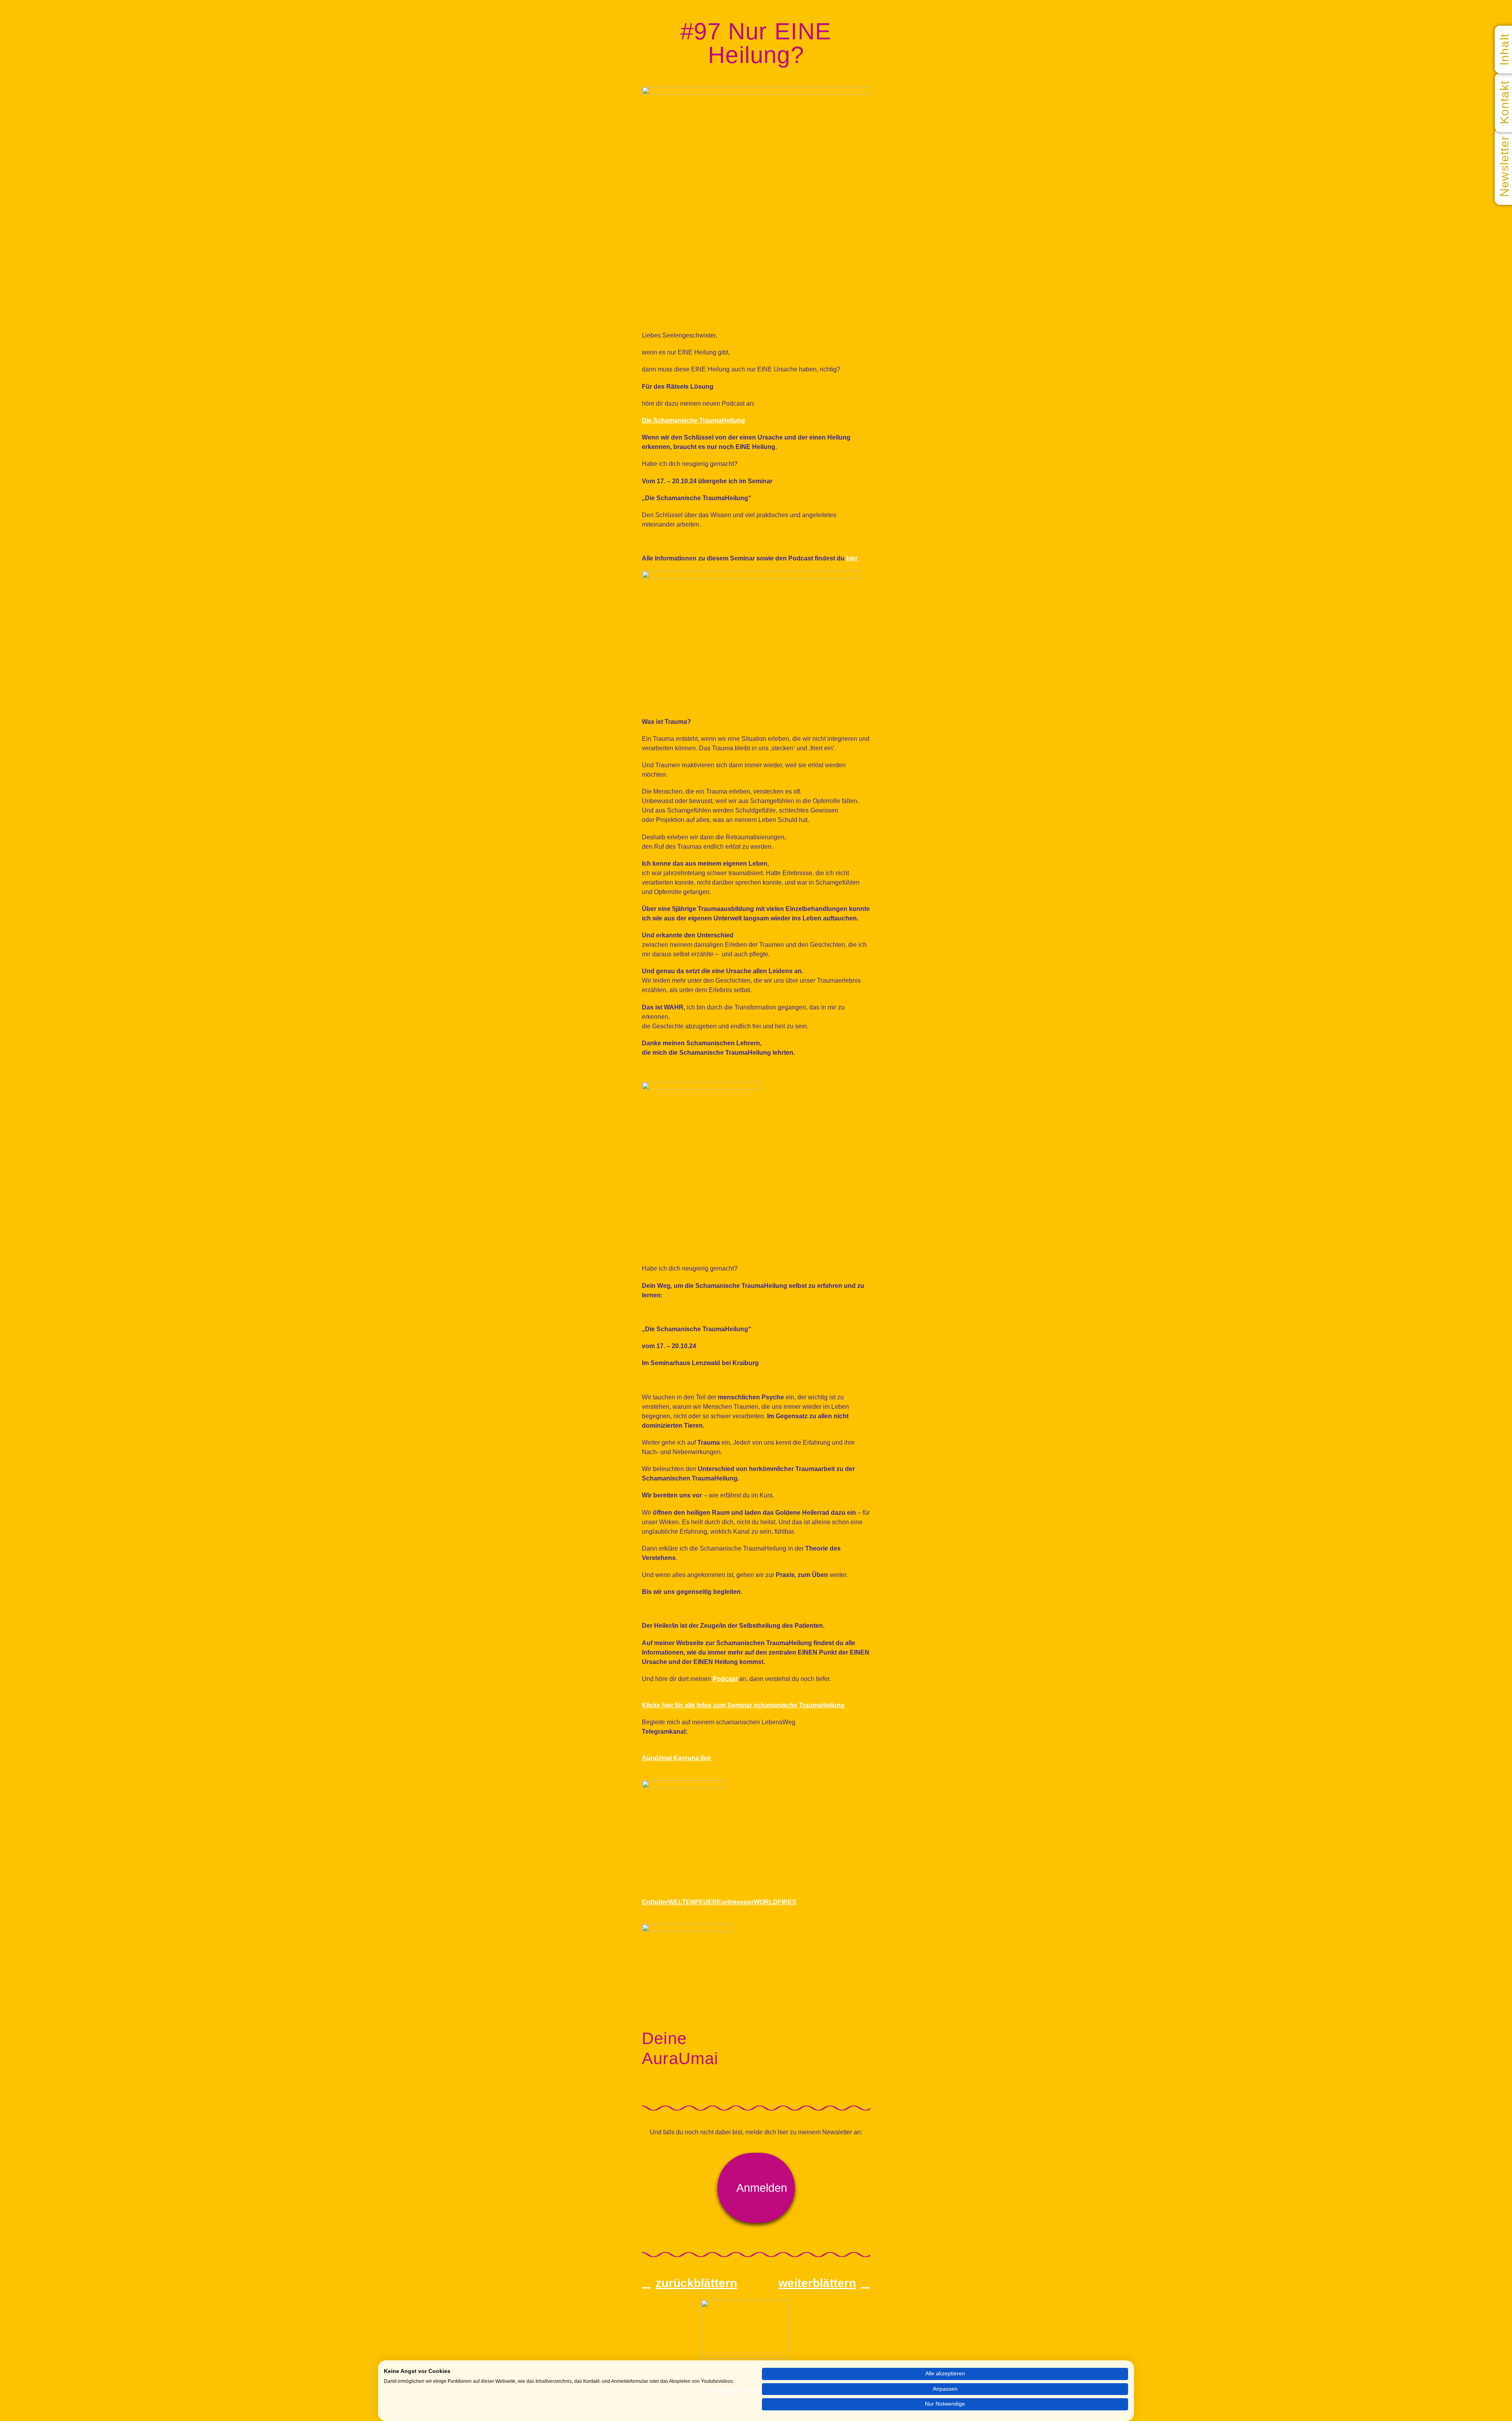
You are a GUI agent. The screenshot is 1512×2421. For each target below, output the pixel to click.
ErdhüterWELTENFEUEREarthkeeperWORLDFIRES (719, 1902)
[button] (756, 2188)
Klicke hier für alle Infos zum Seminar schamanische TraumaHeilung (743, 1705)
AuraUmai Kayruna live (677, 1758)
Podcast (725, 1679)
